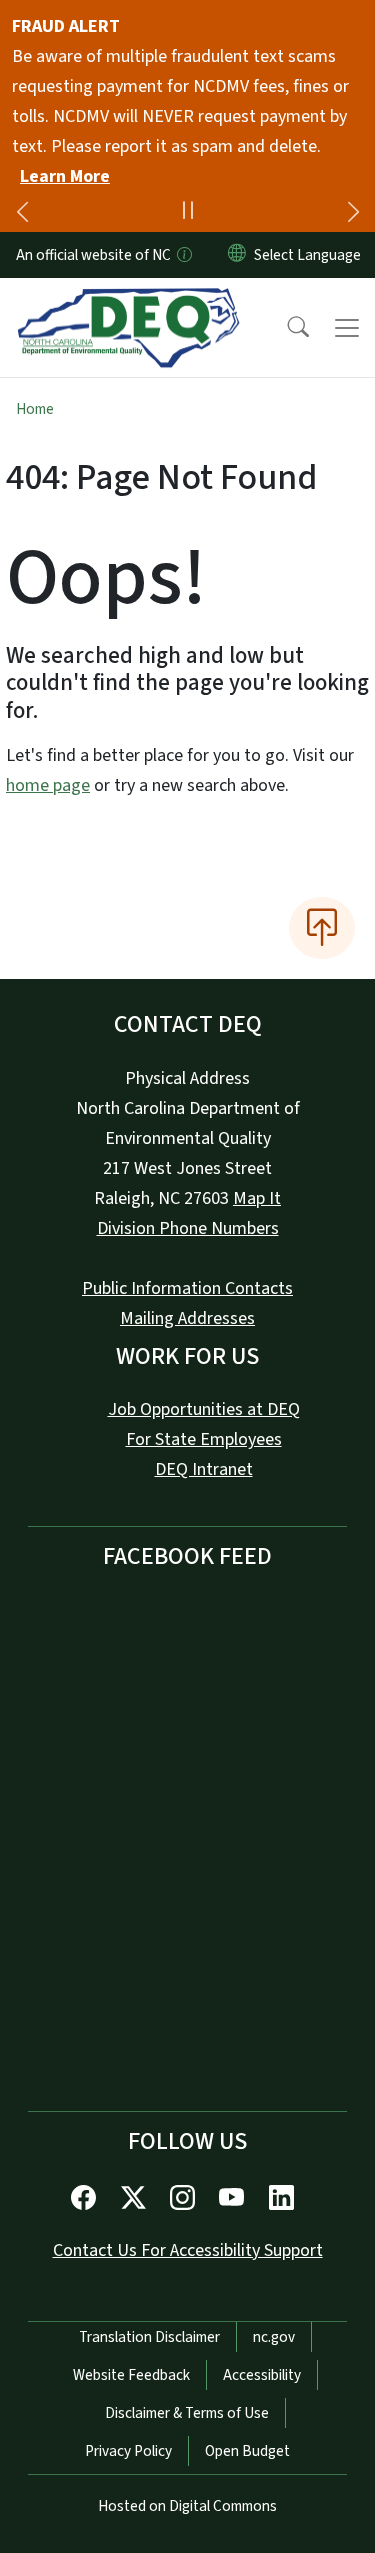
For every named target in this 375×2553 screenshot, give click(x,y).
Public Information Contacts (187, 1288)
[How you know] (183, 255)
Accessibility (262, 2375)
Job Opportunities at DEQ (204, 1409)
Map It (257, 1198)
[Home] (128, 301)
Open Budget (247, 2451)
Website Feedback (131, 2375)
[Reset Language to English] (237, 255)
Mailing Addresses (187, 1318)
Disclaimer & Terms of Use (187, 2413)
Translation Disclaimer (149, 2337)
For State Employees (204, 1439)
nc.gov (274, 2337)
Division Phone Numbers (188, 1228)
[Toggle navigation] (347, 328)
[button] (285, 328)
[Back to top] (322, 928)
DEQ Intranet (204, 1469)
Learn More (65, 176)
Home (35, 409)
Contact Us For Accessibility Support (188, 2250)
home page (48, 785)
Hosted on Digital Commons (187, 2506)
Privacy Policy (128, 2451)
